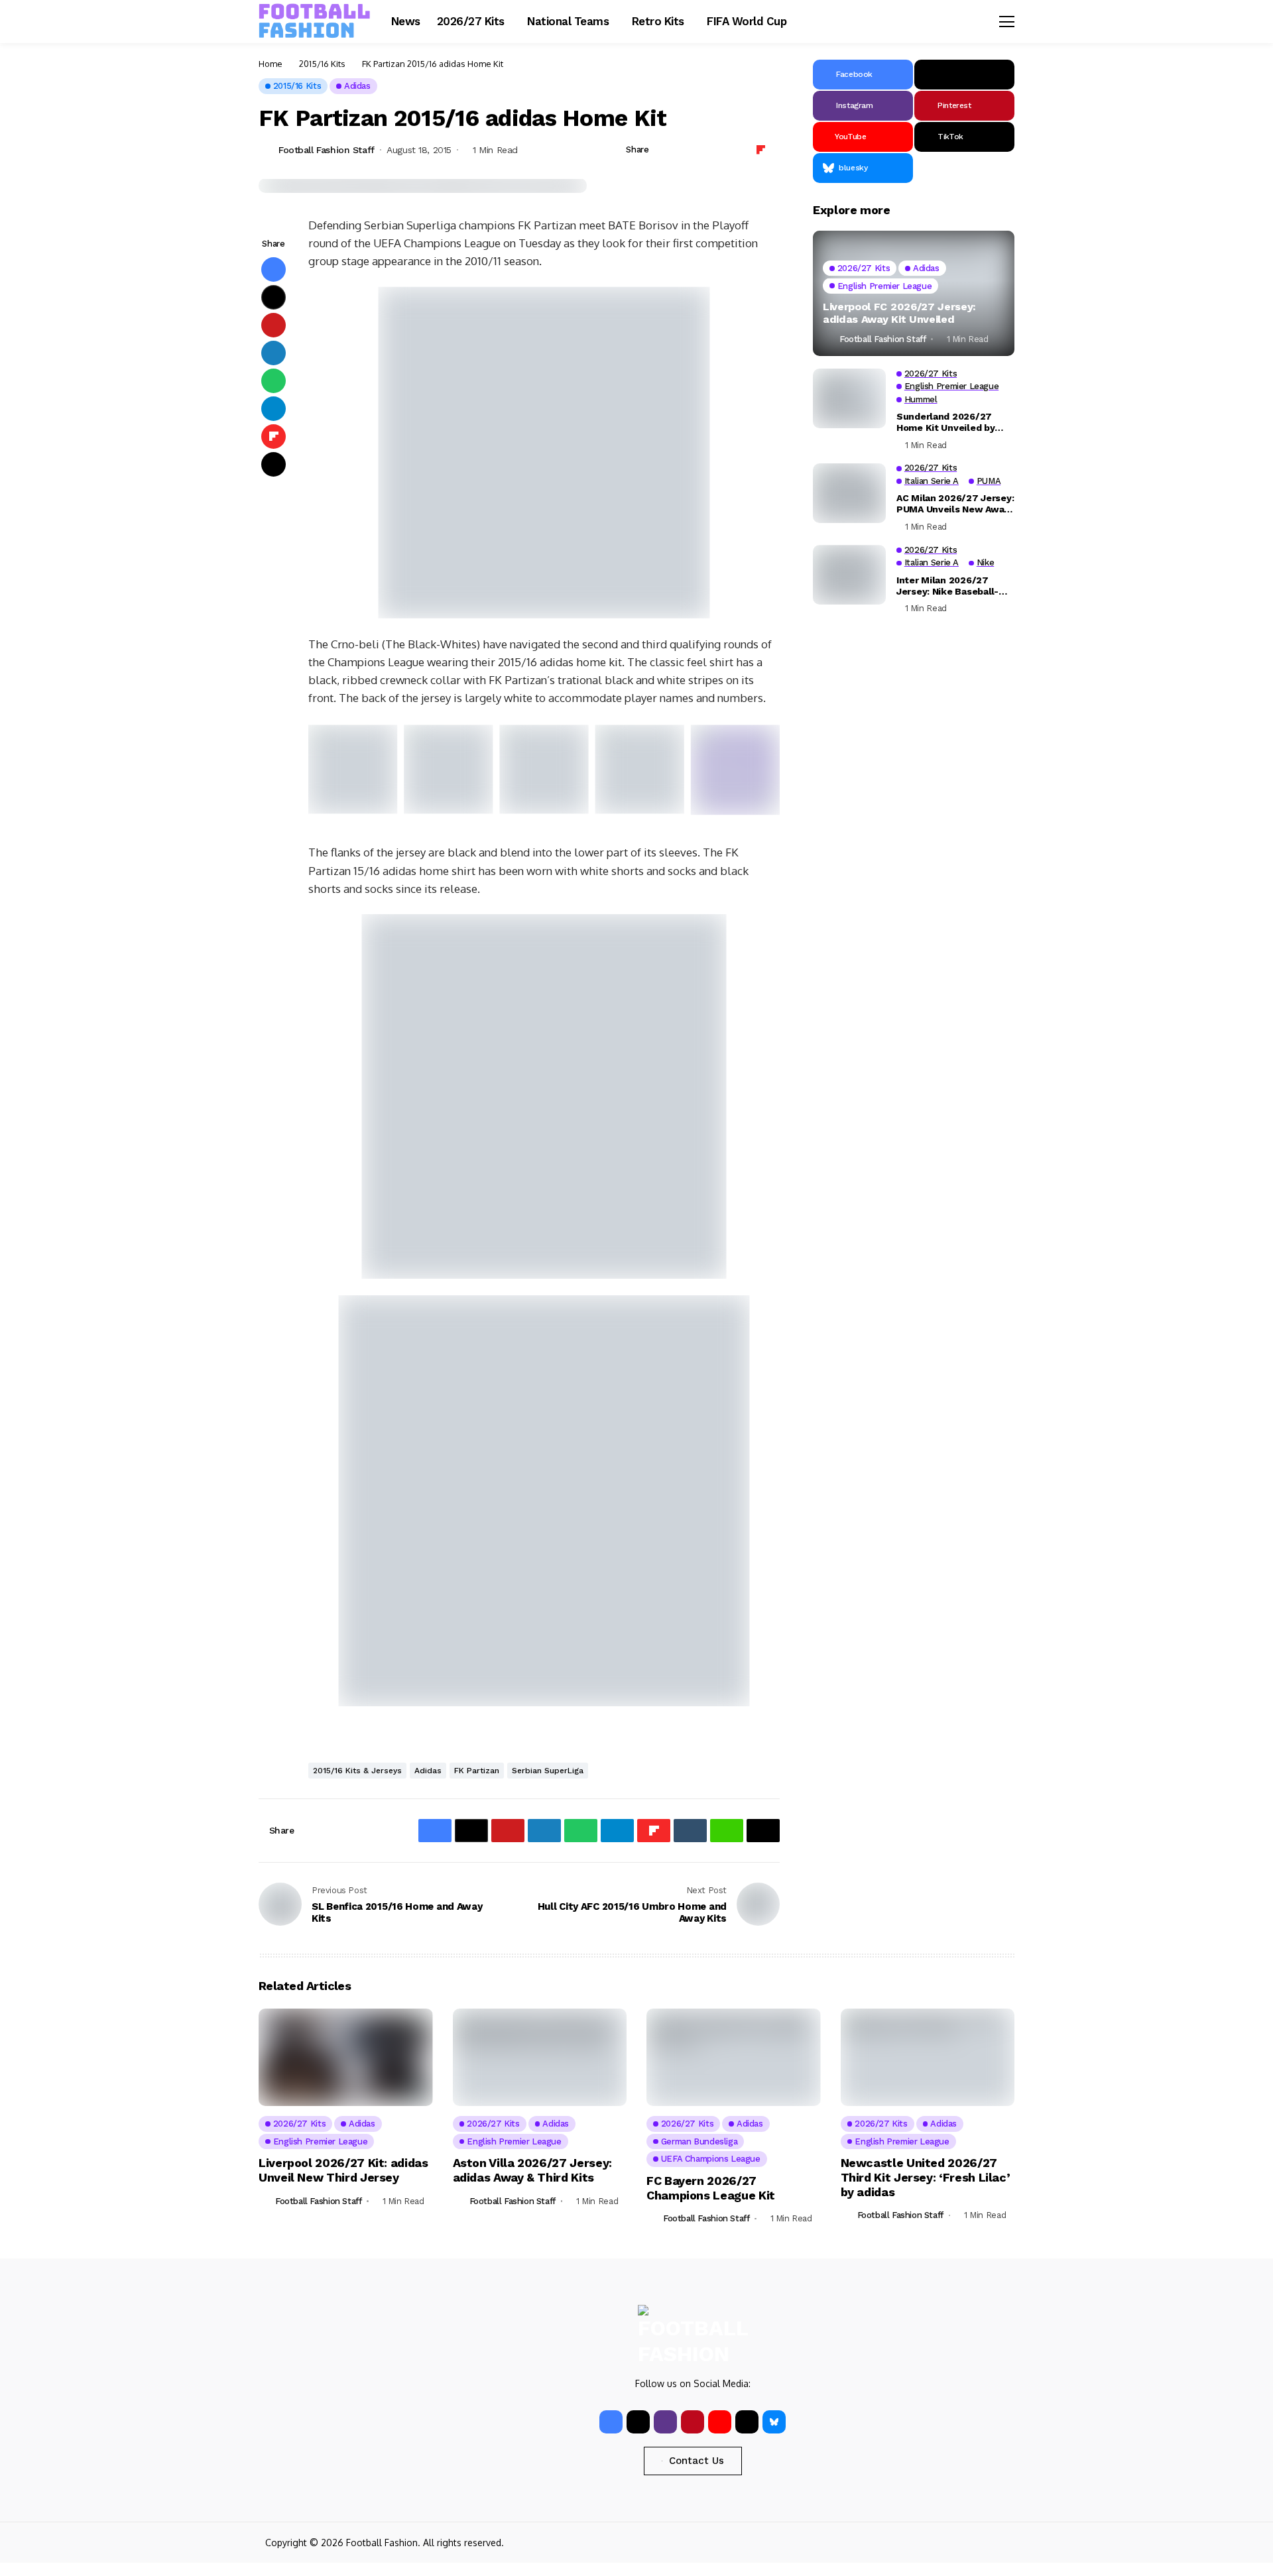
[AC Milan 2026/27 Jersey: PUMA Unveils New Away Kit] (849, 493)
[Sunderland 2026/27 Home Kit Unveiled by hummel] (849, 398)
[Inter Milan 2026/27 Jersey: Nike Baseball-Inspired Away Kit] (849, 575)
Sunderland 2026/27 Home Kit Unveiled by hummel (945, 422)
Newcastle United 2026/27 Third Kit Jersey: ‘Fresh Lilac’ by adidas (926, 2177)
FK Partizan (477, 1771)
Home (271, 64)
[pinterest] (693, 2422)
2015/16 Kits (322, 64)
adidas (428, 1771)
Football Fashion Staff (327, 150)
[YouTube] (720, 2422)
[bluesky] (774, 2422)
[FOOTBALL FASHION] (315, 21)
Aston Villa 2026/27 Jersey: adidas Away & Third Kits (532, 2170)
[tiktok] (747, 2422)
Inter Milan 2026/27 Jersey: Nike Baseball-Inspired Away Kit (947, 585)
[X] (964, 75)
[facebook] (611, 2422)
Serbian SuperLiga (548, 1771)
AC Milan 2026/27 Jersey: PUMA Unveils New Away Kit (955, 504)
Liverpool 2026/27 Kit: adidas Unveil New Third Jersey (343, 2170)
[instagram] (665, 2422)
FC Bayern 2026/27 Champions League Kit (711, 2188)
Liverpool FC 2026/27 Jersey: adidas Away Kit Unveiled (899, 313)
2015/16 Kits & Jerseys (357, 1771)
